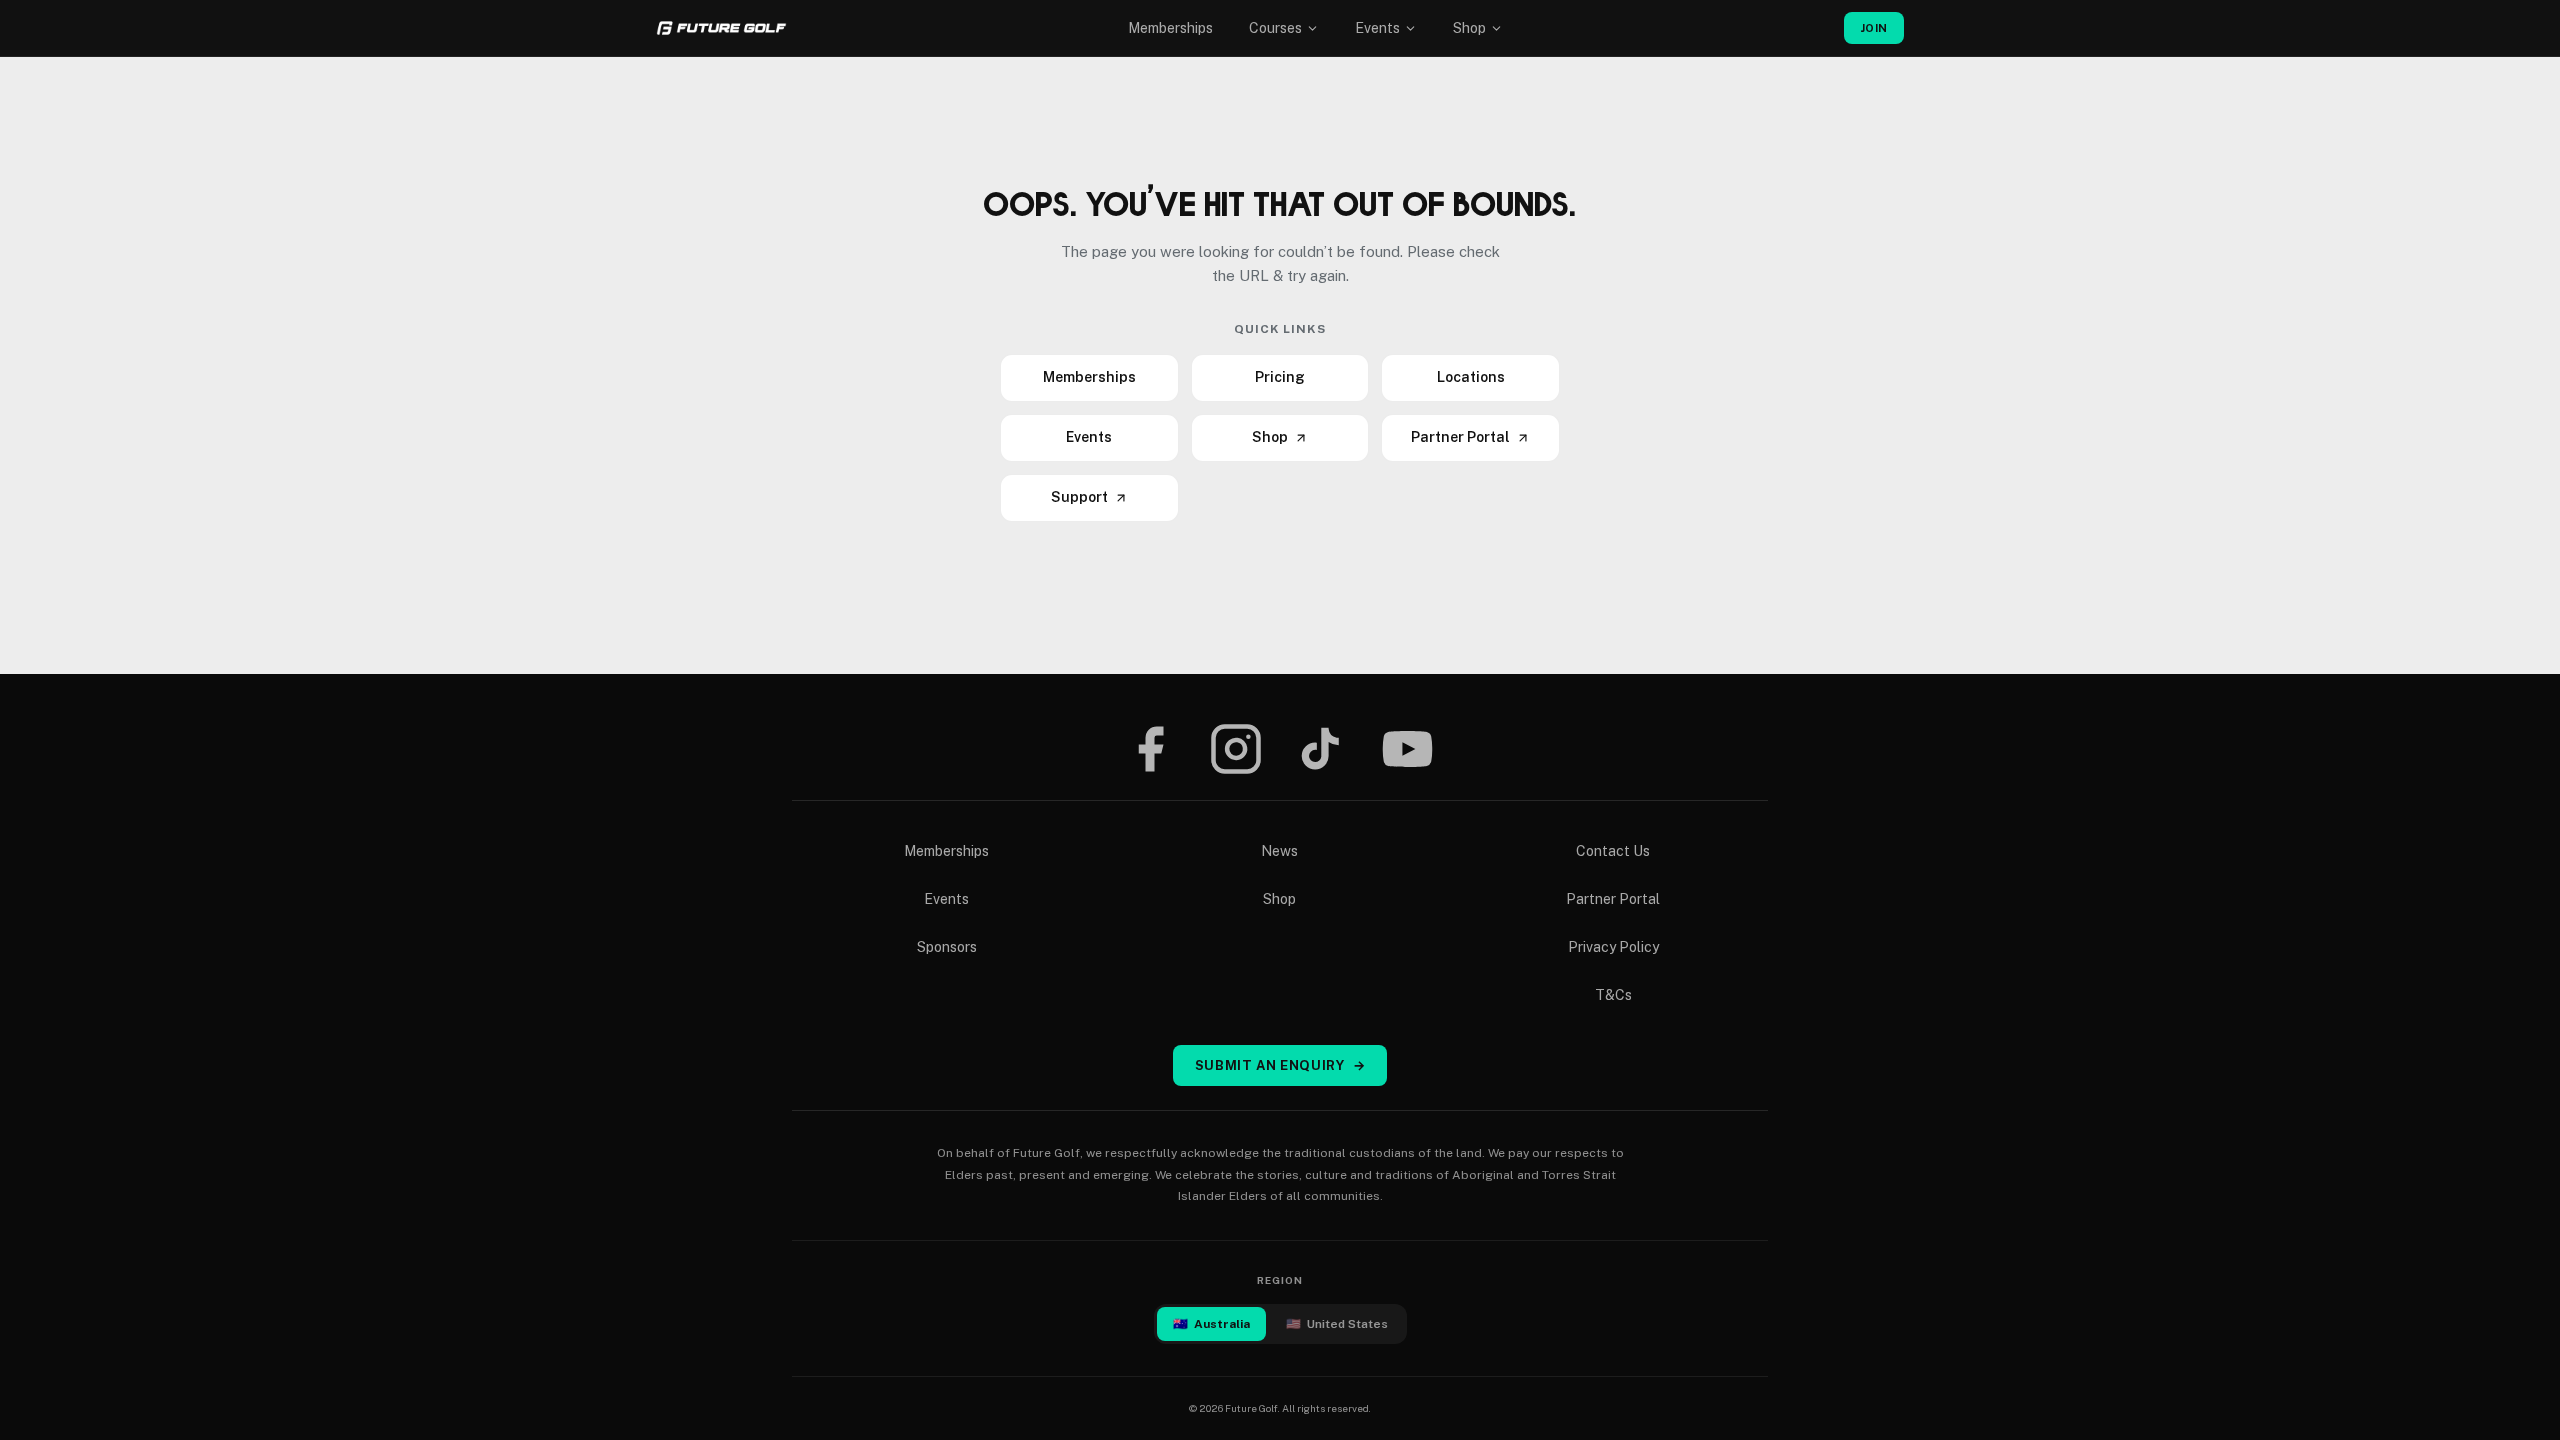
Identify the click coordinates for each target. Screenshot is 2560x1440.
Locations (1471, 377)
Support (1079, 497)
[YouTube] (1407, 749)
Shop (1469, 28)
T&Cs (1613, 995)
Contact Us (1613, 851)
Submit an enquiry (1280, 1065)
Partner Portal (1460, 437)
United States (1337, 1324)
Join (1874, 28)
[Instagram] (1236, 749)
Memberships (1170, 28)
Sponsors (947, 947)
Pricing (1280, 377)
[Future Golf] (721, 28)
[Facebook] (1150, 749)
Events (1377, 28)
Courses (1275, 28)
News (1279, 851)
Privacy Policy (1613, 947)
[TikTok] (1320, 749)
